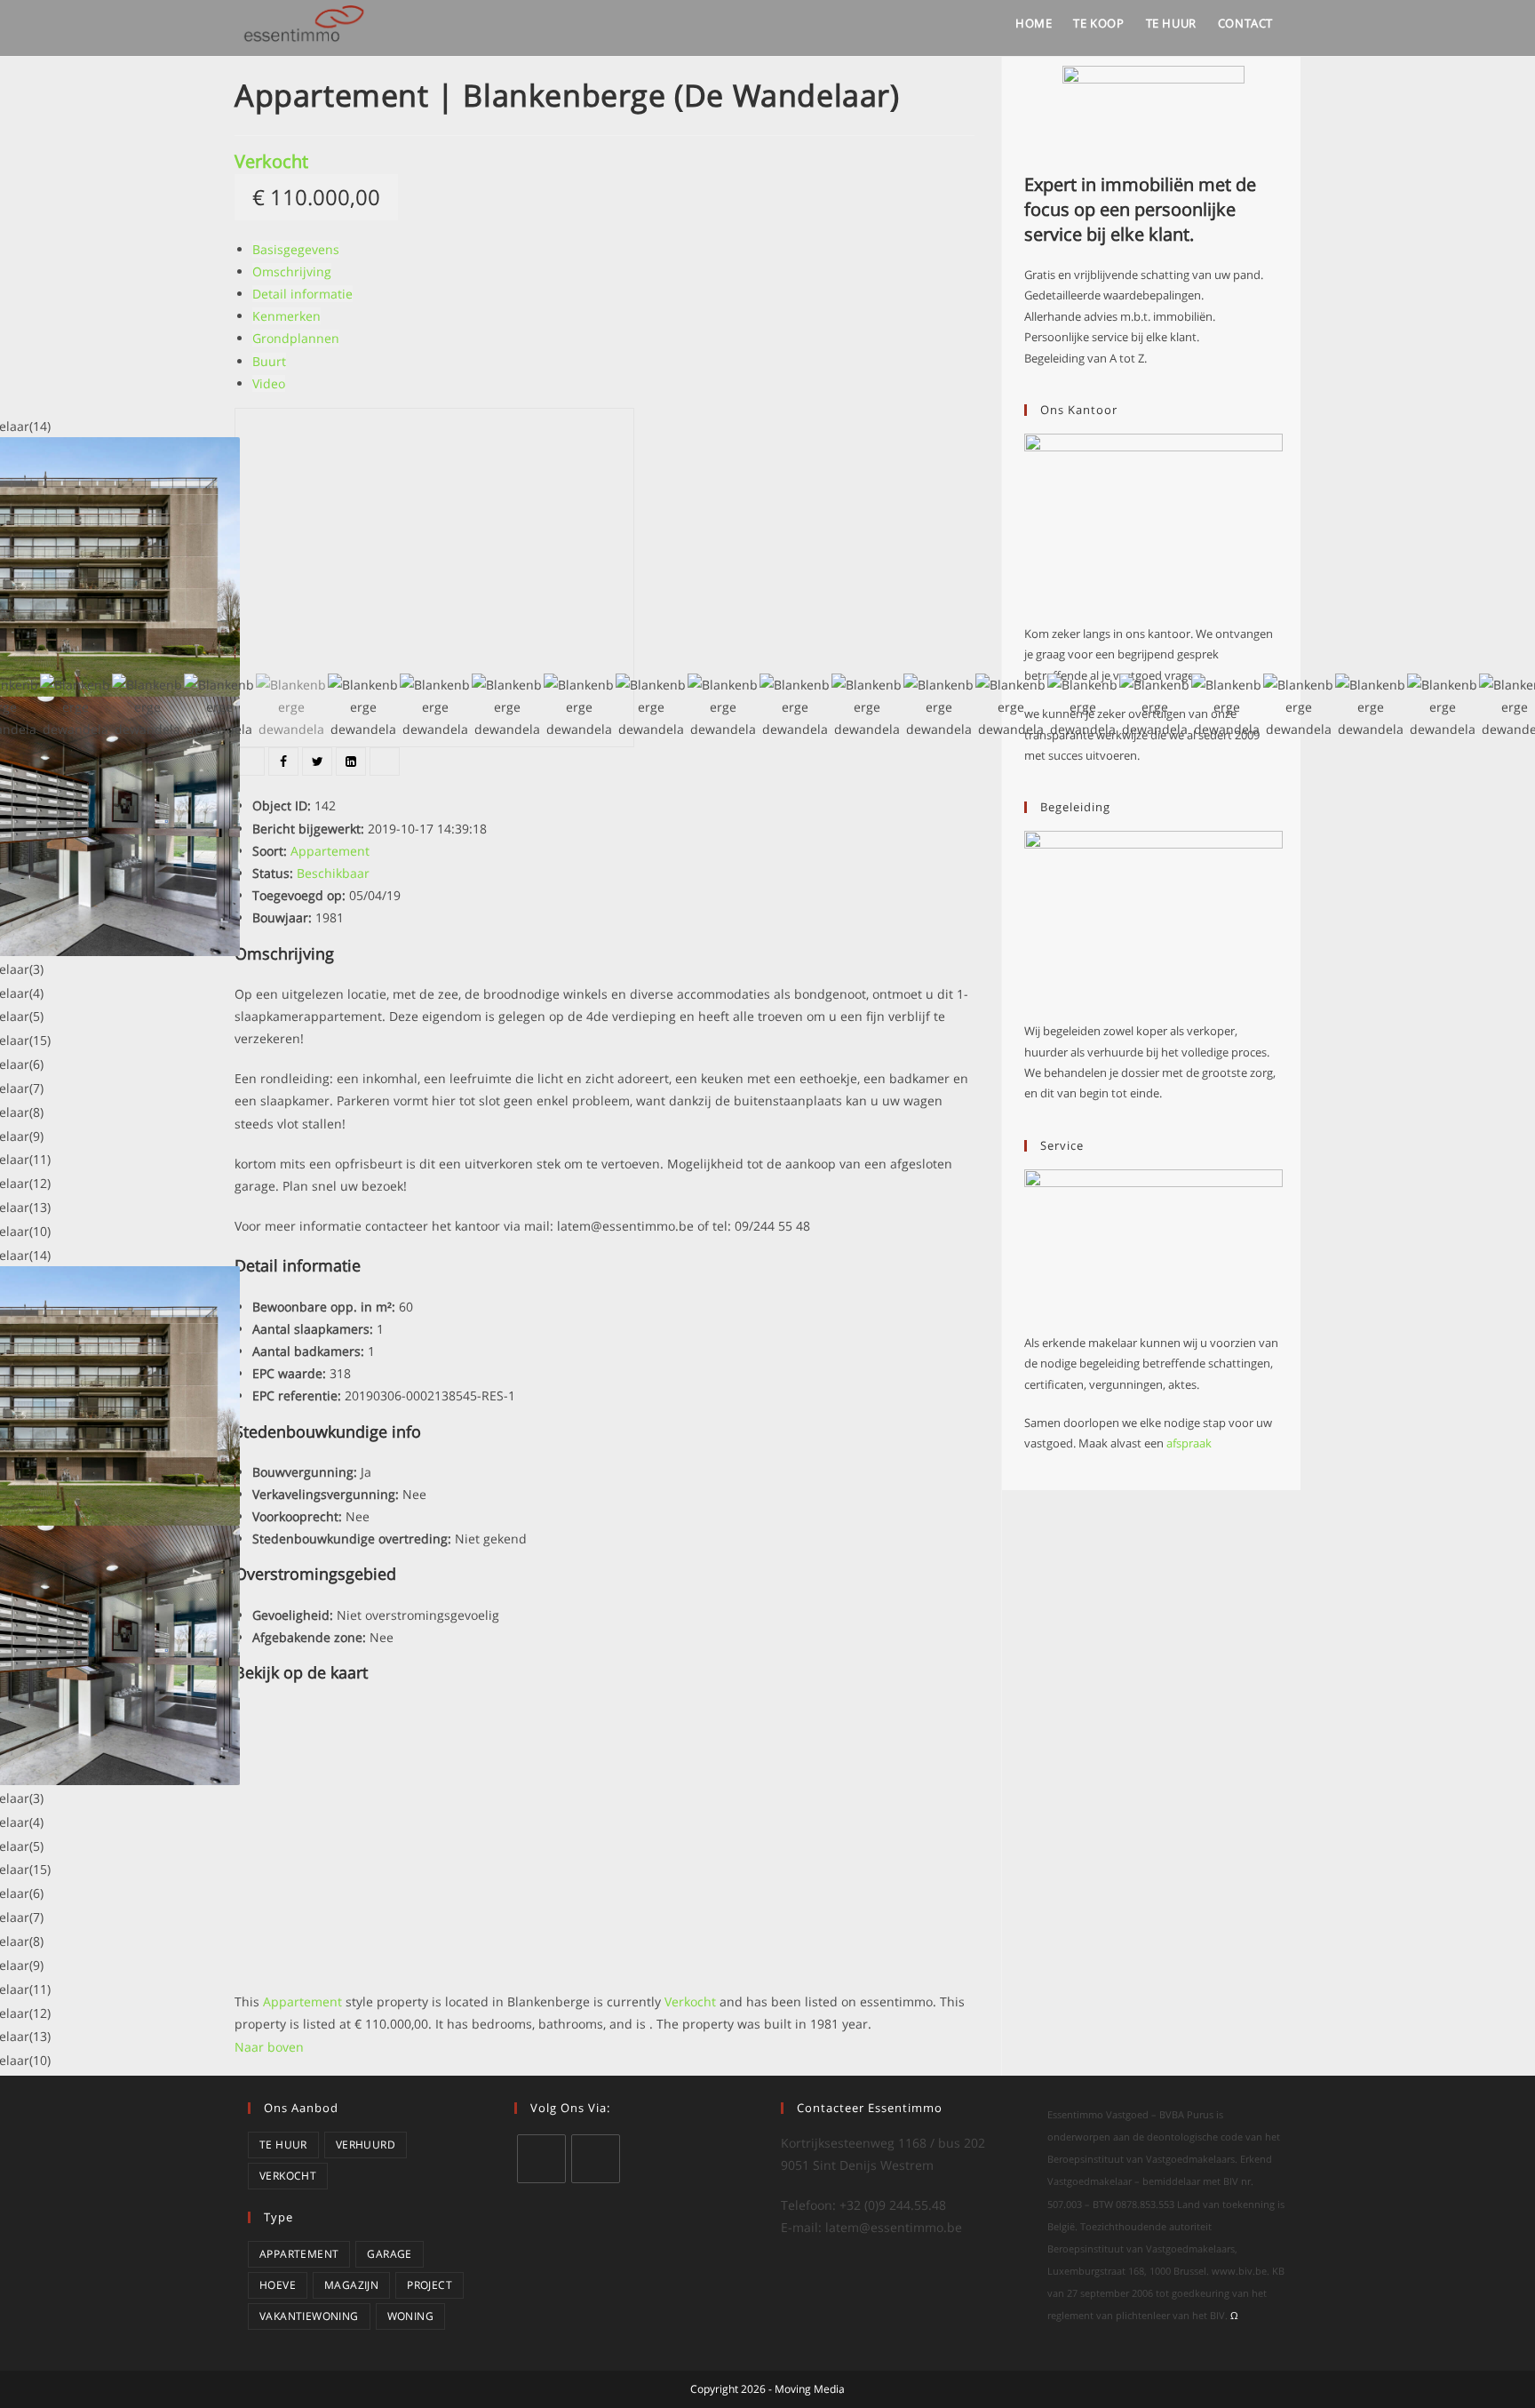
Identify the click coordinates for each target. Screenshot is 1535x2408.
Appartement (299, 2254)
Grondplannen (296, 338)
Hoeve (278, 2285)
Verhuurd (366, 2145)
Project (429, 2285)
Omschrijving (292, 271)
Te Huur (283, 2145)
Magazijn (351, 2285)
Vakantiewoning (309, 2316)
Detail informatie (302, 294)
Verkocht (271, 161)
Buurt (269, 361)
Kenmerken (286, 316)
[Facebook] (596, 2159)
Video (269, 383)
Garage (389, 2254)
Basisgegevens (296, 249)
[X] (541, 2159)
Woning (410, 2316)
